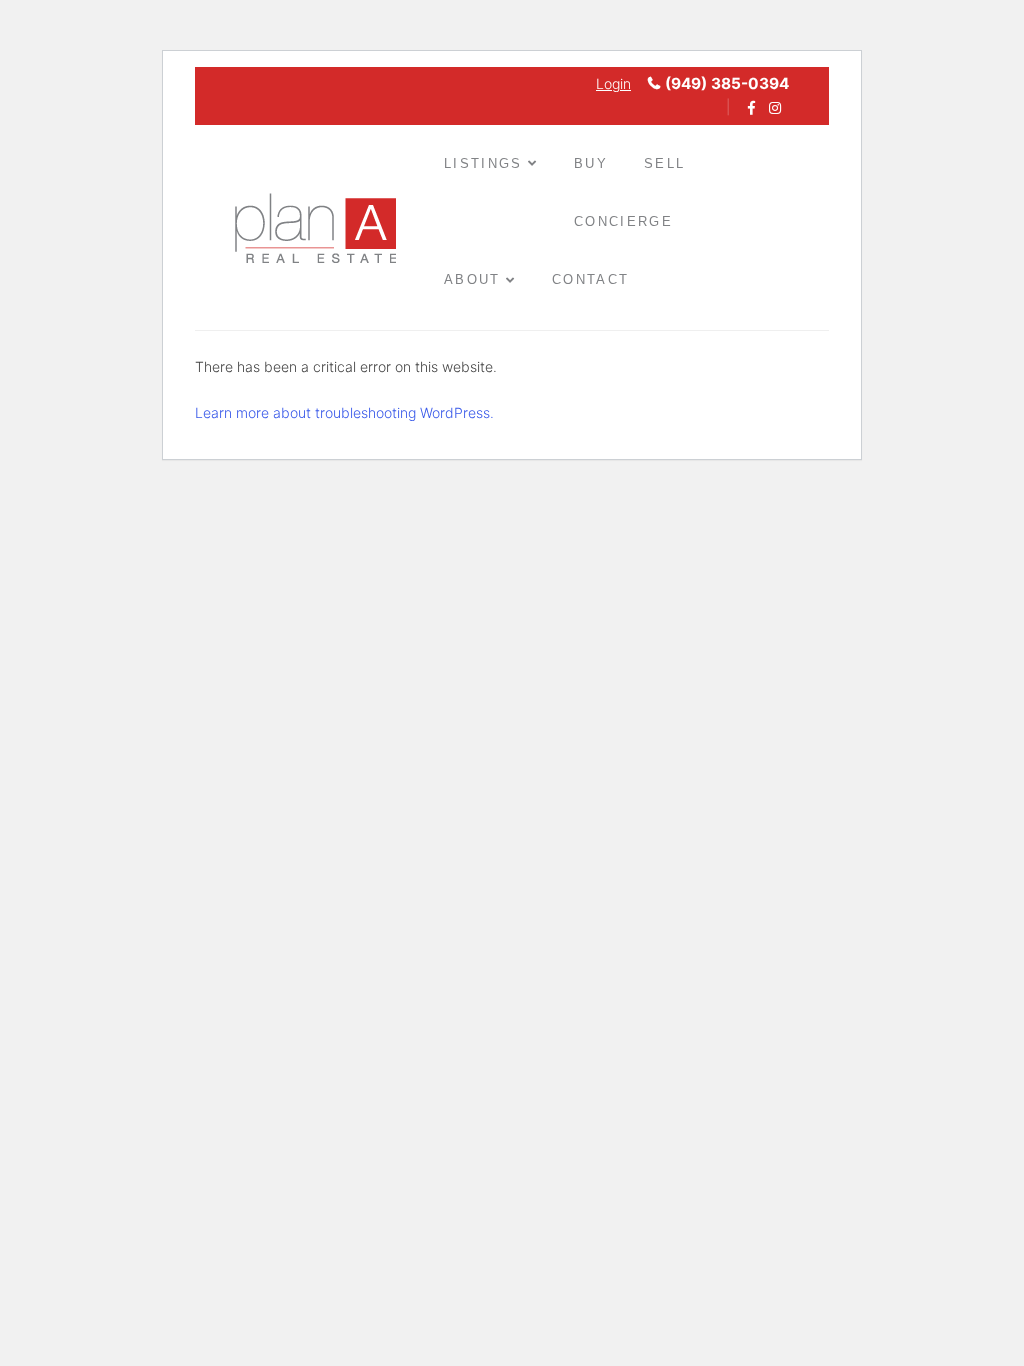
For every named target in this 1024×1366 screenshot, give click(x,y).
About (472, 279)
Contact (590, 279)
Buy (591, 163)
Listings (483, 163)
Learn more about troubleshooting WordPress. (344, 412)
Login (613, 83)
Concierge (623, 221)
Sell (664, 163)
